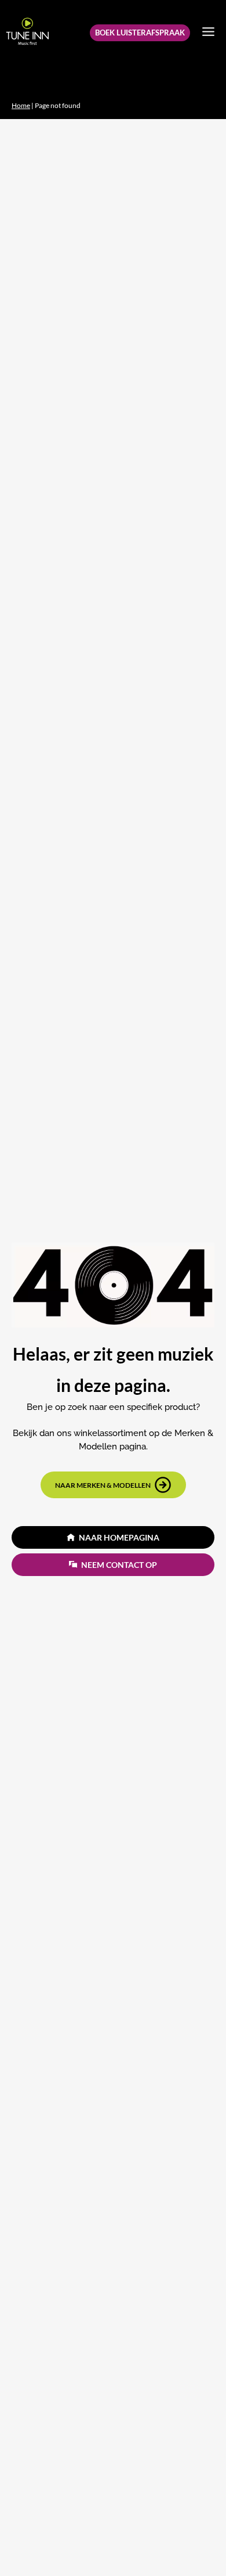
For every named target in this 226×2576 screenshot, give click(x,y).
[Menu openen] (208, 31)
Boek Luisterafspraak (140, 33)
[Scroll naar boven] (196, 2543)
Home (21, 105)
